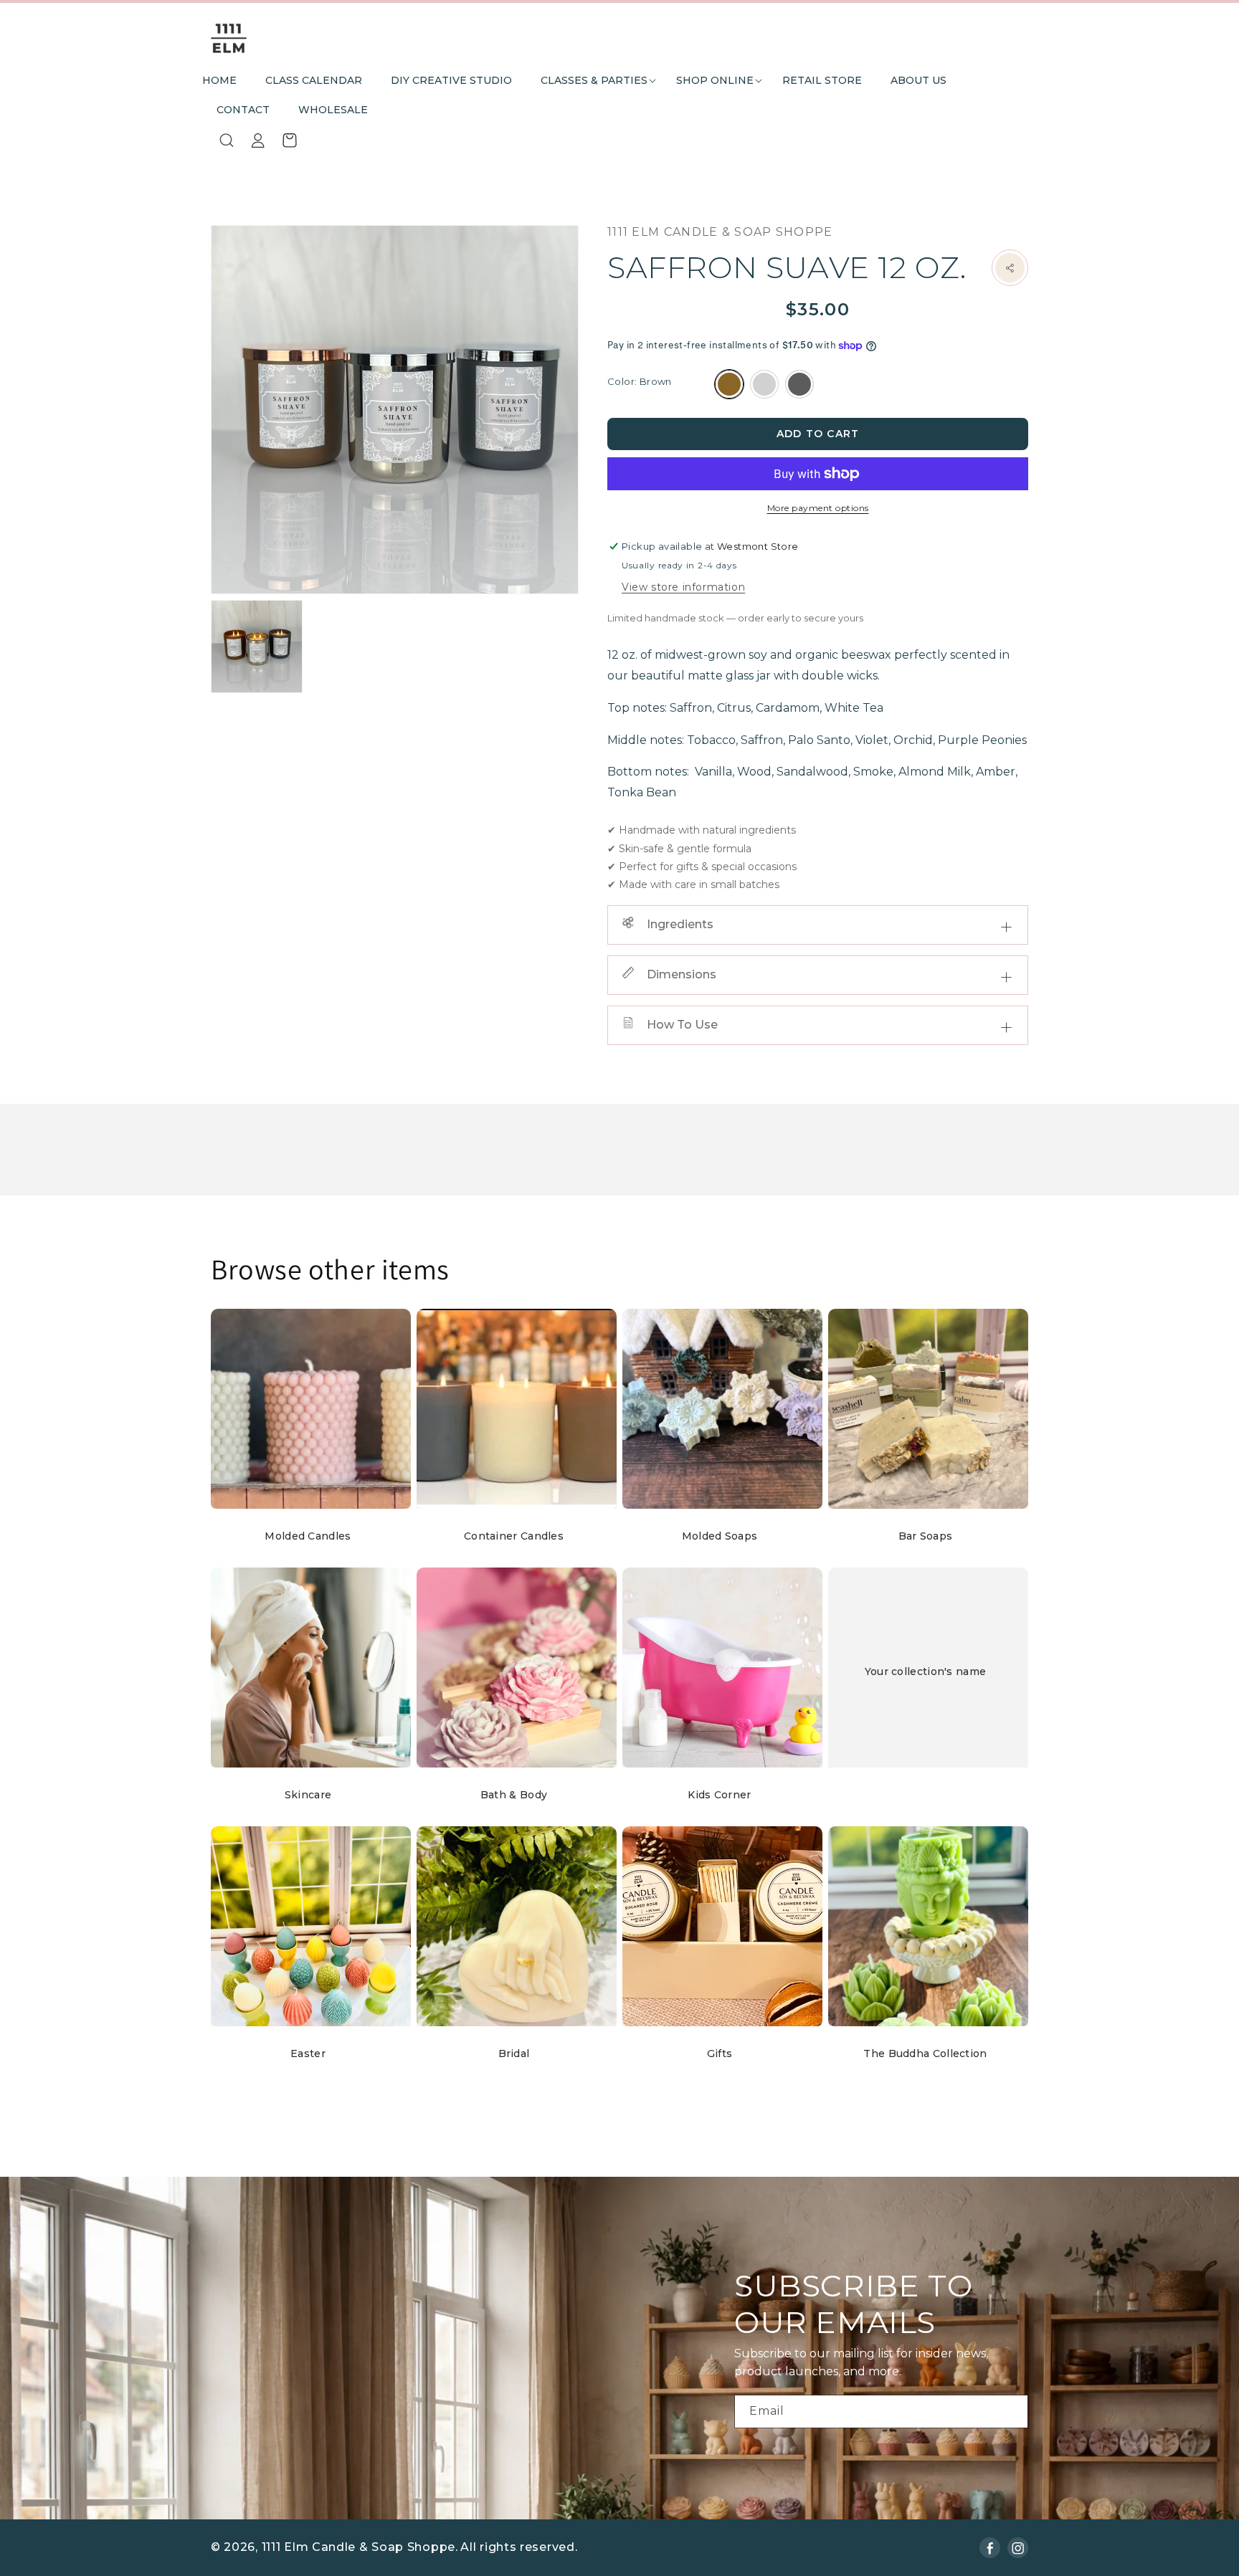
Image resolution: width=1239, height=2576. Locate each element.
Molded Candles (308, 1536)
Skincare (308, 1795)
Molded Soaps (720, 1536)
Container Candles (514, 1536)
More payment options (818, 508)
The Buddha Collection (925, 2053)
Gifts (720, 2053)
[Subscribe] (1012, 2412)
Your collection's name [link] (926, 1671)
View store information (683, 587)
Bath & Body (514, 1795)
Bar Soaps (926, 1536)
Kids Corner (719, 1795)
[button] (594, 81)
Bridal (514, 2053)
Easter (308, 2053)
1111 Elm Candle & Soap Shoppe (359, 2547)
